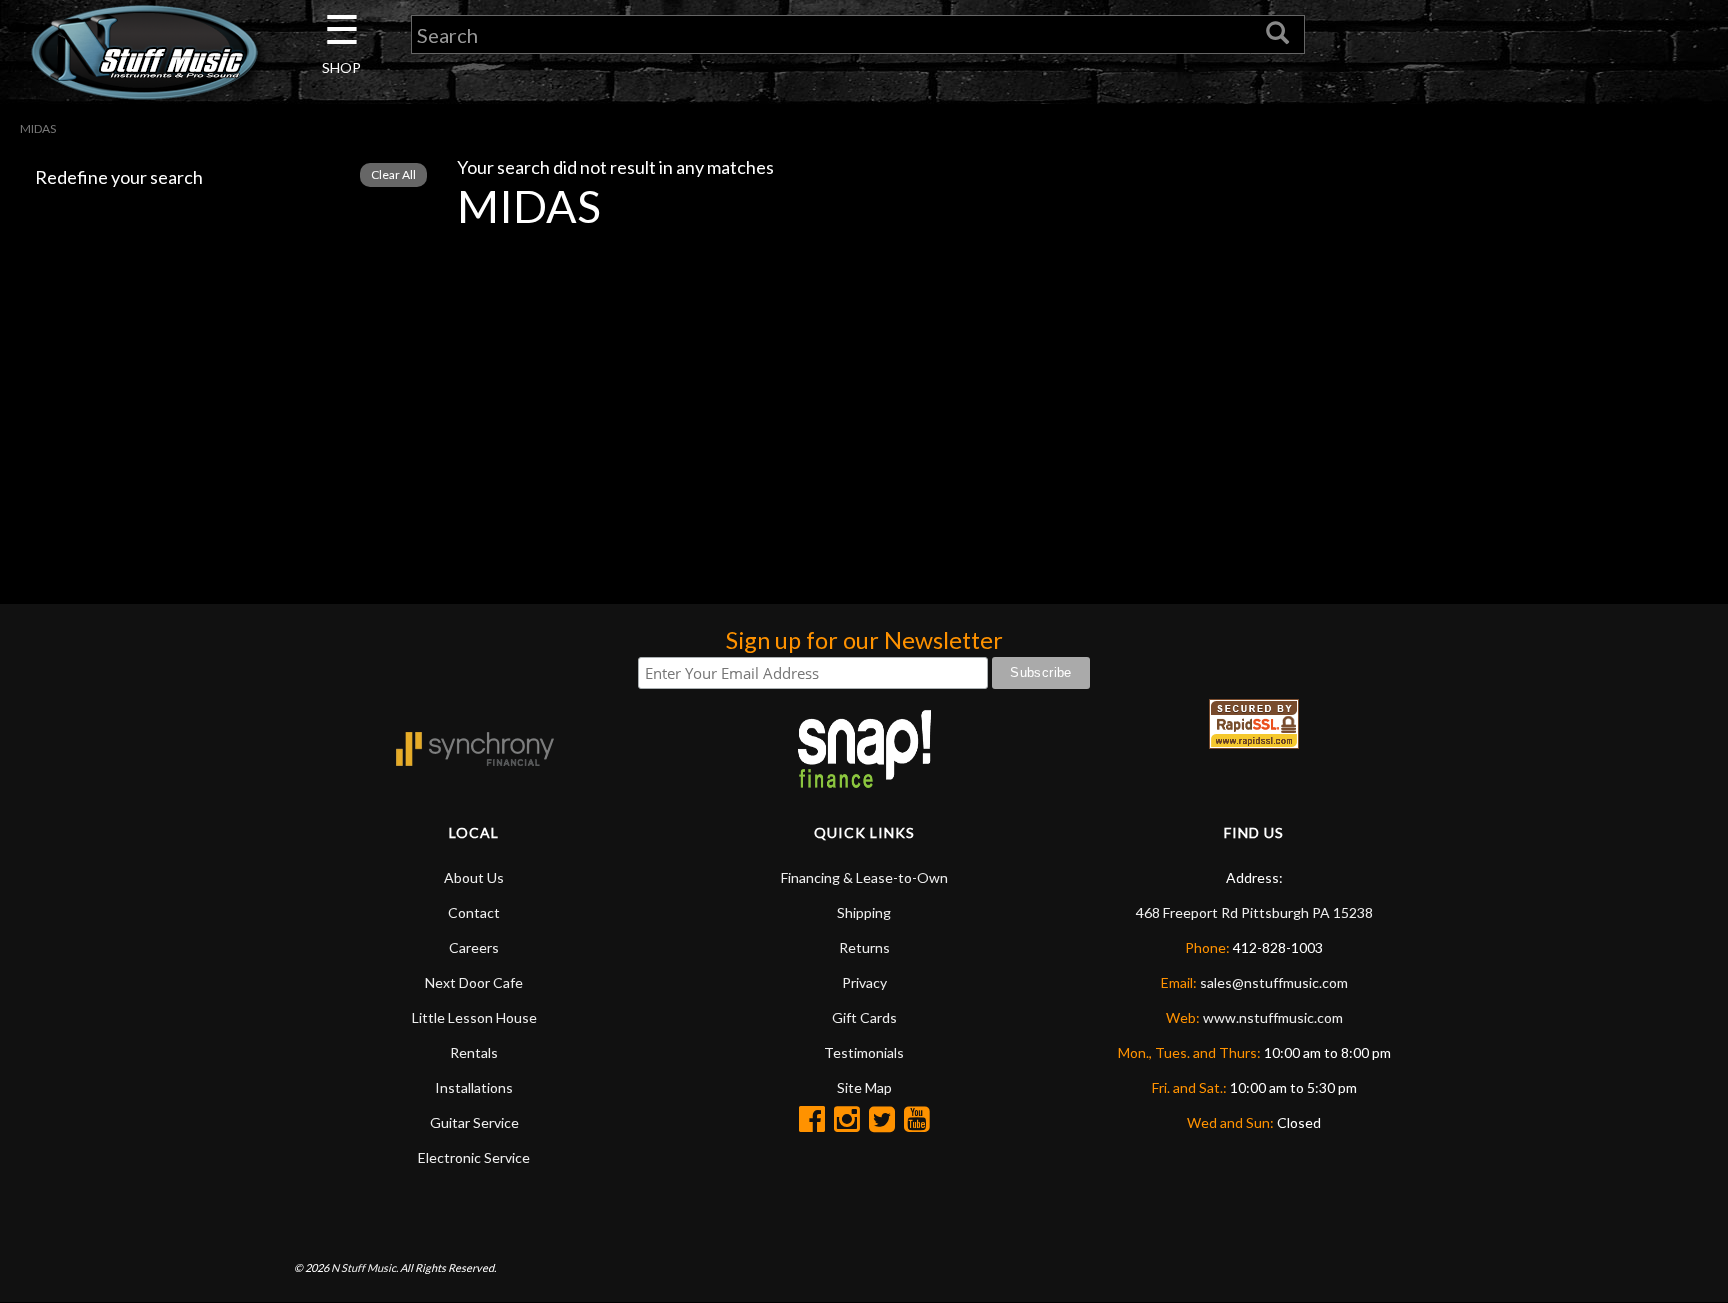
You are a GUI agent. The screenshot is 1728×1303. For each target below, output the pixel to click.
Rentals (474, 1052)
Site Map (864, 1087)
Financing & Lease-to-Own (864, 877)
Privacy (864, 982)
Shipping (864, 912)
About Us (474, 877)
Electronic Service (474, 1157)
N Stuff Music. (364, 1267)
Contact (474, 912)
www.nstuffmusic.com (1273, 1017)
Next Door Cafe (474, 982)
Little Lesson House (474, 1017)
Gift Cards (864, 1017)
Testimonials (864, 1052)
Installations (474, 1087)
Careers (474, 947)
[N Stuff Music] (144, 52)
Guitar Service (474, 1122)
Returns (864, 947)
